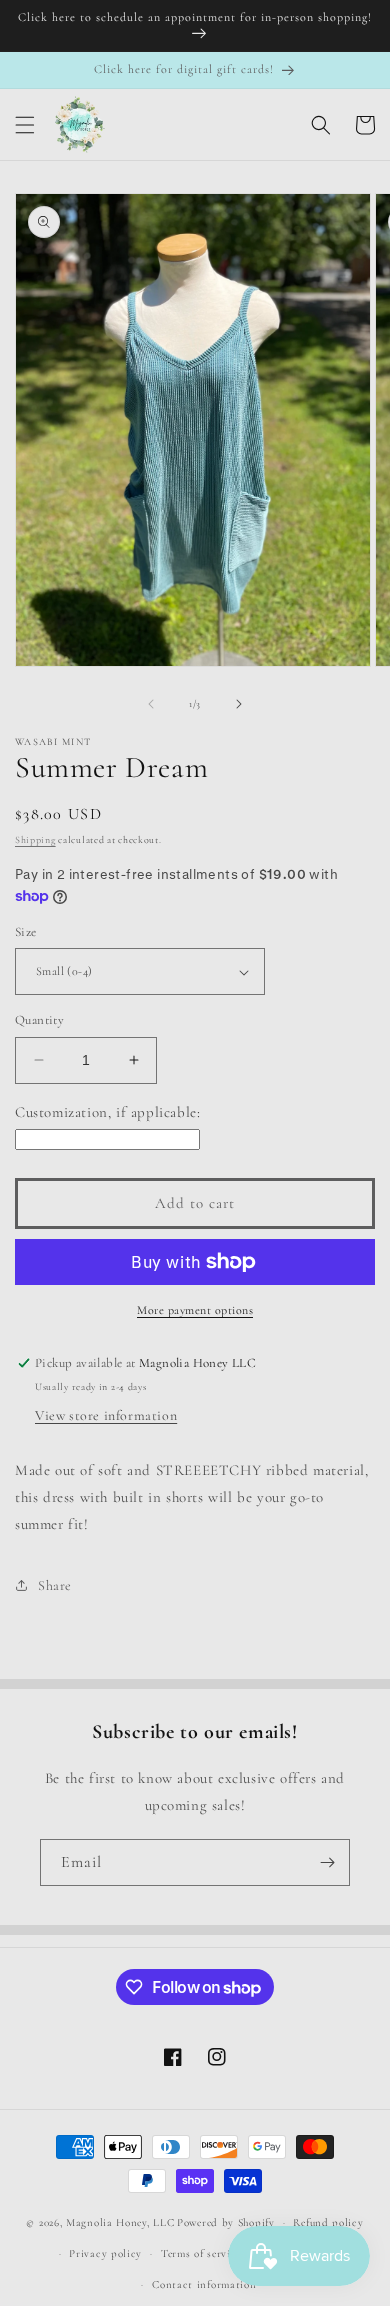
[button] (25, 125)
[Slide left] (151, 704)
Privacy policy (105, 2253)
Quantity (39, 1020)
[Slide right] (239, 704)
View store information (106, 1415)
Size (26, 932)
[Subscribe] (327, 1862)
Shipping (35, 840)
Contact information (204, 2284)
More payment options (195, 1310)
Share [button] (55, 1585)
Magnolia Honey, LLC (120, 2222)
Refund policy (328, 2222)
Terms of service (201, 2253)
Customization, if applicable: (107, 1112)
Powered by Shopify (226, 2222)
